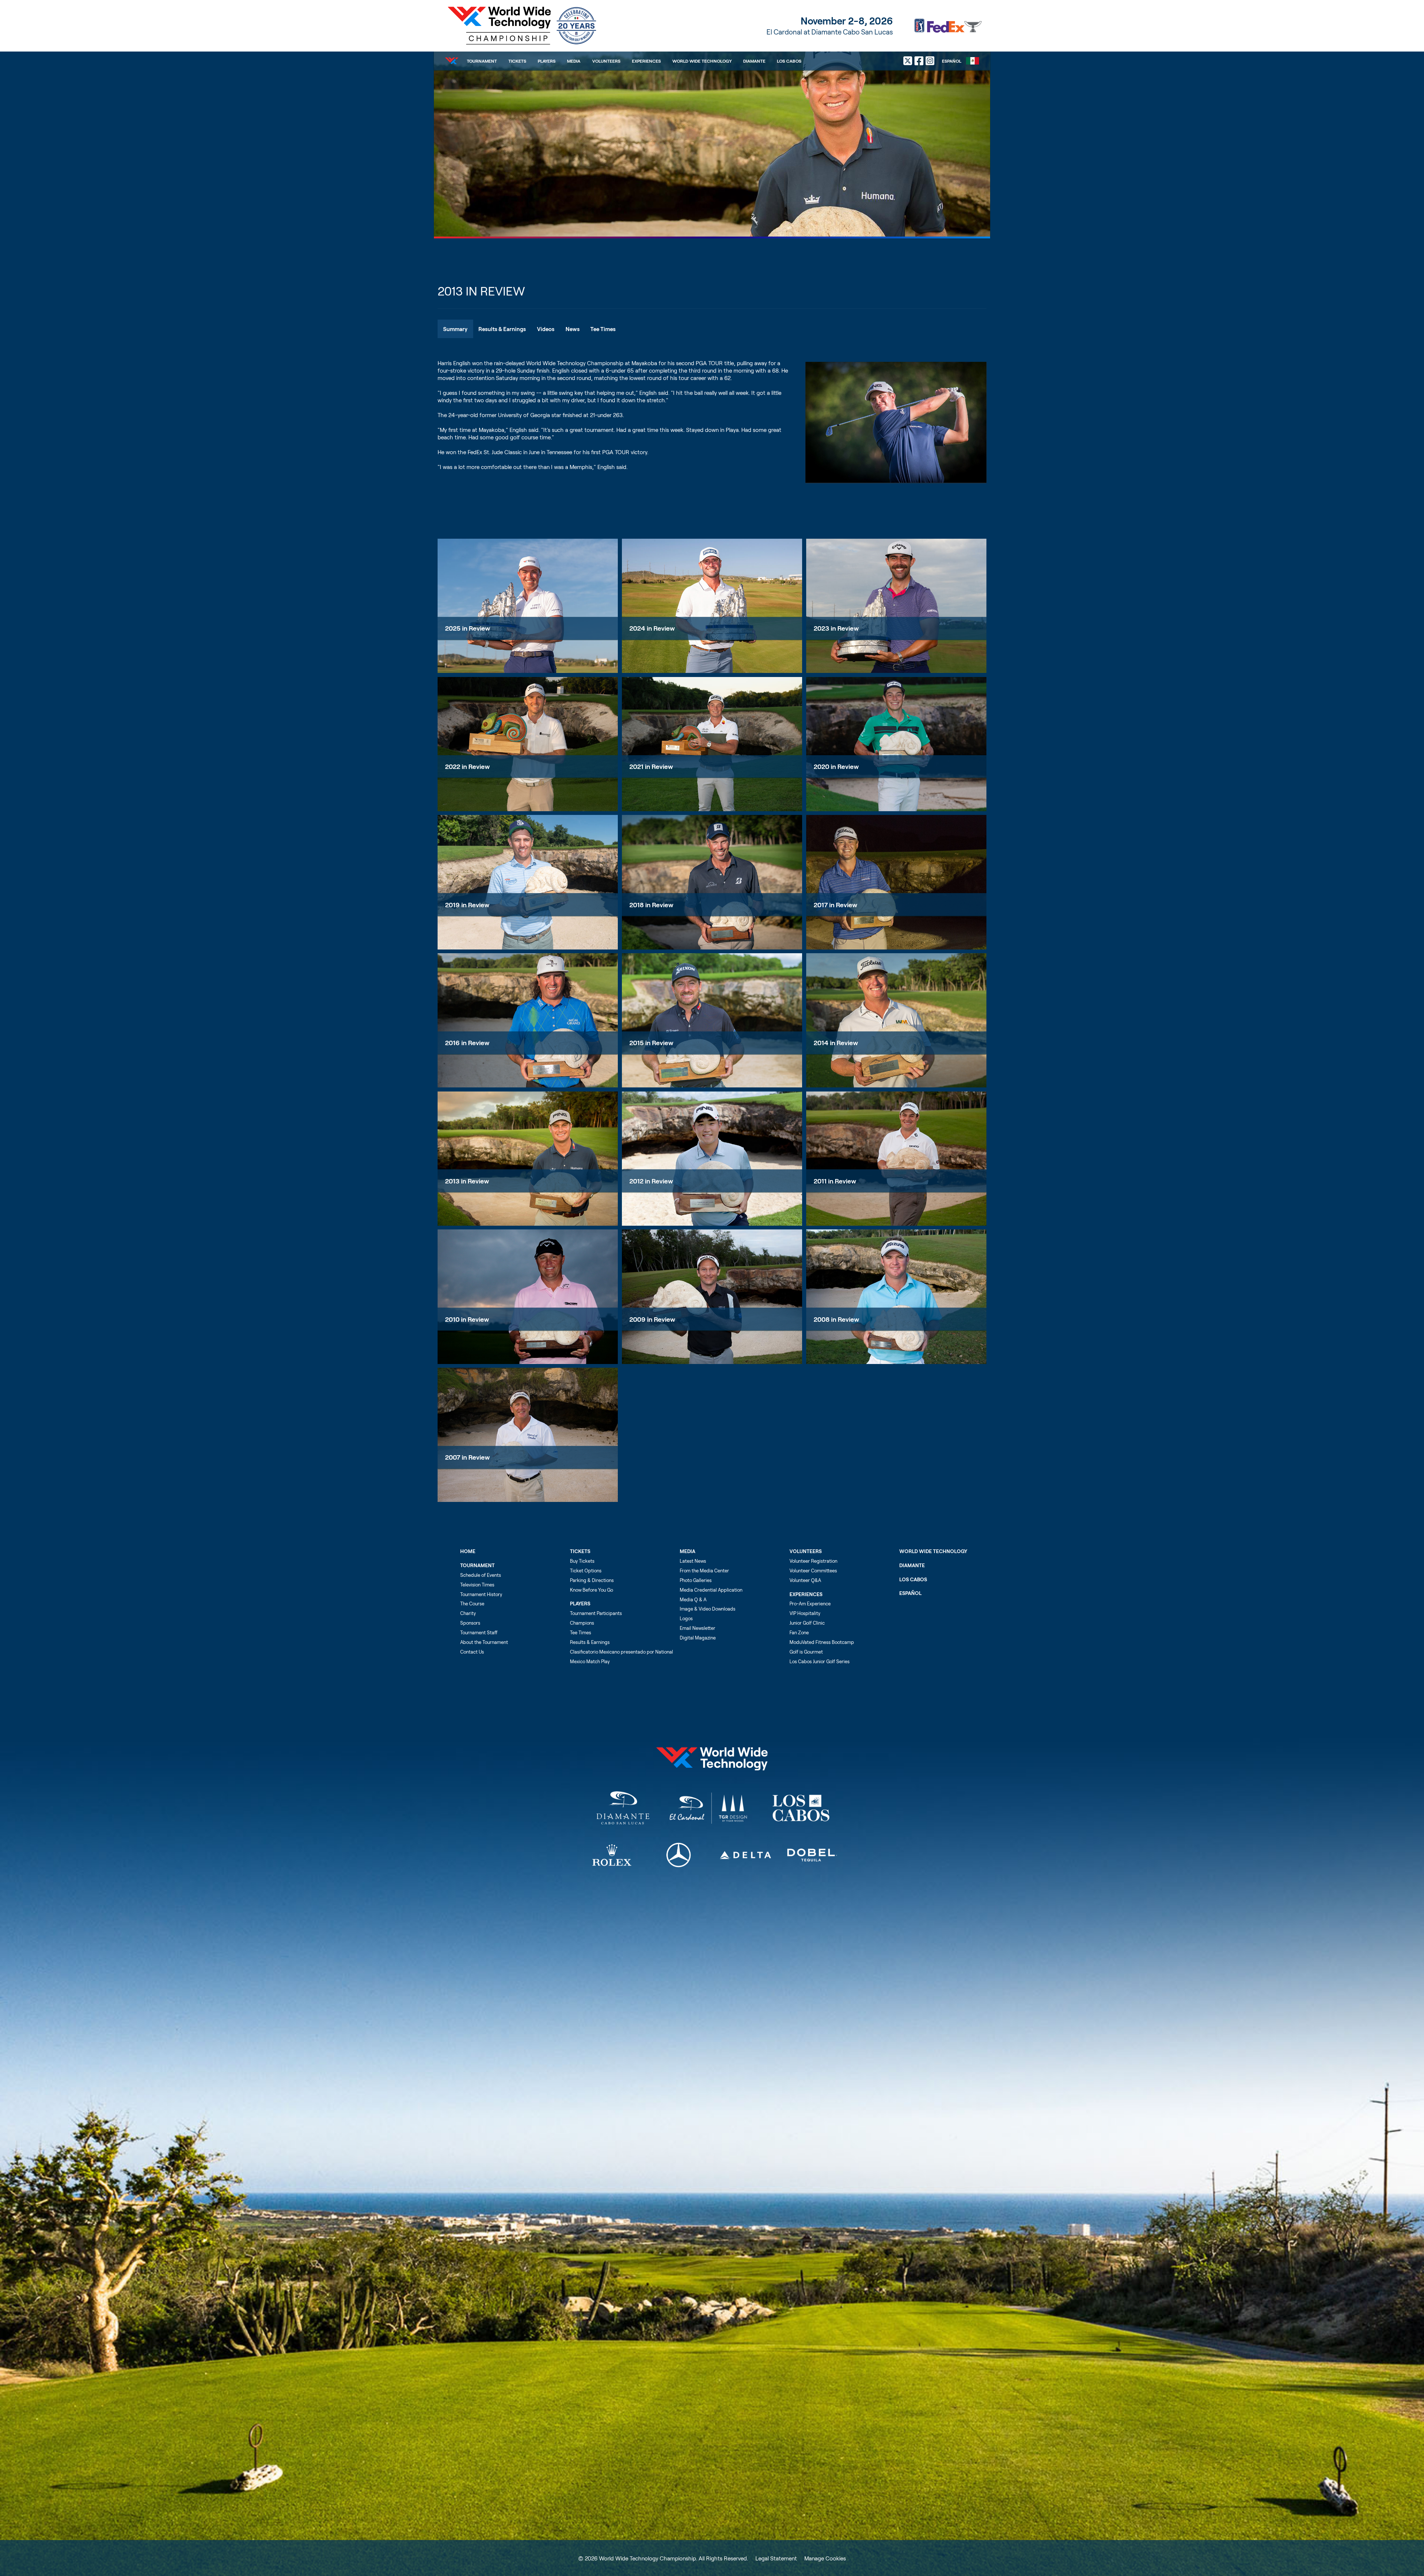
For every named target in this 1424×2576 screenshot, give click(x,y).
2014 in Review (836, 1043)
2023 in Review (836, 628)
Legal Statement (776, 2558)
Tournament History (481, 1594)
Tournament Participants (596, 1613)
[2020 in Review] (896, 744)
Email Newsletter (698, 1628)
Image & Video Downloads (708, 1609)
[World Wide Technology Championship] (520, 26)
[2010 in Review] (528, 1297)
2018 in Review (651, 905)
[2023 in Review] (896, 606)
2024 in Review (652, 628)
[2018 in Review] (712, 882)
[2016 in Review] (528, 1020)
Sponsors (470, 1623)
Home (468, 1551)
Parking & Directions (592, 1580)
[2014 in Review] (896, 1020)
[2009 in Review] (712, 1297)
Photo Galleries (696, 1580)
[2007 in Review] (528, 1435)
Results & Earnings (590, 1642)
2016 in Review (467, 1043)
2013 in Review (467, 1181)
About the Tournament (484, 1642)
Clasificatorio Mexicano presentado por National (622, 1652)
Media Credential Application (711, 1590)
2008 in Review (836, 1319)
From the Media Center (704, 1571)
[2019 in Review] (528, 882)
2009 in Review (652, 1319)
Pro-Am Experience (810, 1604)
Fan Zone (799, 1632)
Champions (582, 1623)
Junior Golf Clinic (807, 1623)
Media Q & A (693, 1599)
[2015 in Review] (712, 1020)
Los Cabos (789, 61)
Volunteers (606, 61)
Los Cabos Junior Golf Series (820, 1661)
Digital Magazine (698, 1638)
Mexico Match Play (590, 1661)
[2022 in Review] (528, 744)
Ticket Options (586, 1571)
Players (547, 61)
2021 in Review (651, 766)
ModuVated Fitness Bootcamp (822, 1642)
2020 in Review (836, 766)
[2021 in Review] (712, 744)
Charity (468, 1613)
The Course (472, 1604)
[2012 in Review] (712, 1159)
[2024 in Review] (712, 606)
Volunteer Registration (813, 1561)
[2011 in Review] (896, 1159)
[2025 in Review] (528, 606)
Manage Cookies (825, 2558)
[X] (908, 61)
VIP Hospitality (805, 1613)
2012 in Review (651, 1181)
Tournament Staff (479, 1632)
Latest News (693, 1561)
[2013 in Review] (528, 1159)
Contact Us (472, 1652)
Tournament (482, 61)
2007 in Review (467, 1457)
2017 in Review (835, 905)
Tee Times (581, 1632)
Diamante (754, 61)
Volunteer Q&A (805, 1580)
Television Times (477, 1585)
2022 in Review (467, 766)
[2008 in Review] (896, 1297)
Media (574, 61)
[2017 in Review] (896, 882)
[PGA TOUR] (948, 26)
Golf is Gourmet (806, 1652)
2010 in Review (467, 1319)
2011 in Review (835, 1181)
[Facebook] (919, 61)
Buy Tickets (582, 1561)
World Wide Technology (702, 61)
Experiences (646, 61)
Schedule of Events (481, 1575)
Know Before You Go (591, 1590)
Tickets (517, 61)
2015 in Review (651, 1043)
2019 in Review (467, 905)
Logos (686, 1618)
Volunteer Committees (813, 1571)
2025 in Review (468, 628)
